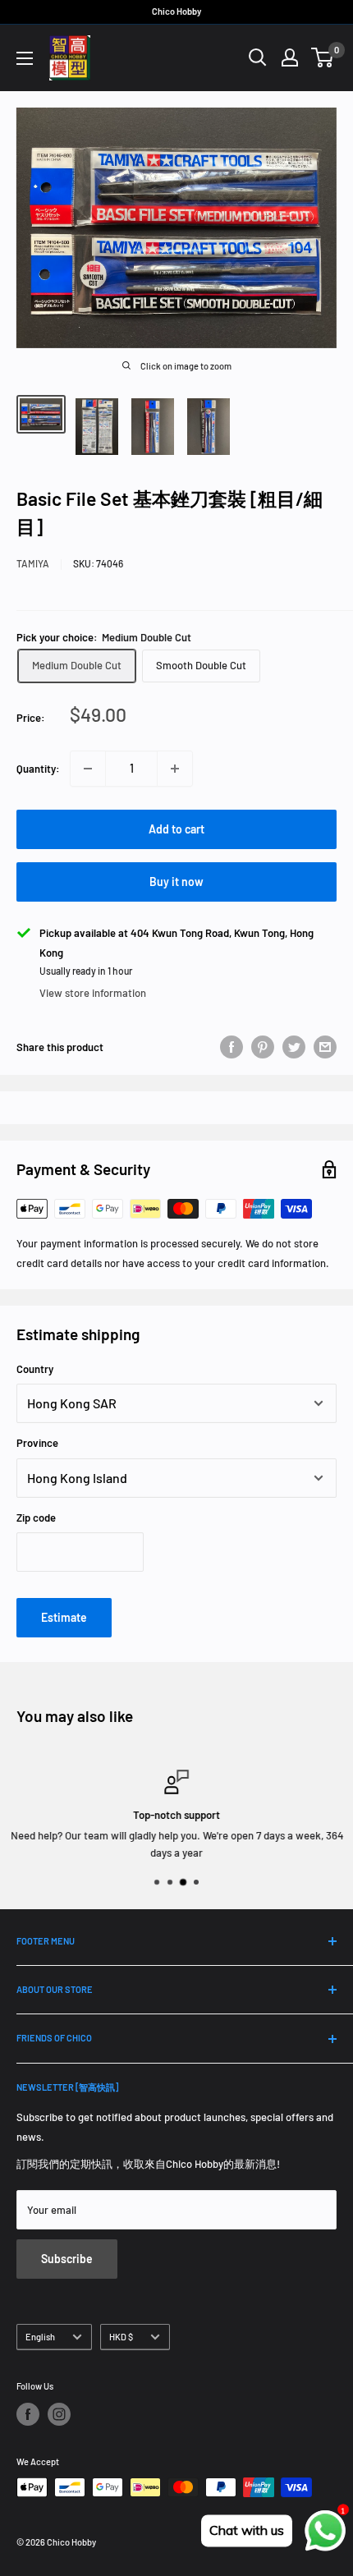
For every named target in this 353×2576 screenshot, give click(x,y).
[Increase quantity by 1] (175, 769)
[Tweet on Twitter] (294, 1047)
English (40, 2337)
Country (35, 1369)
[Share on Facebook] (232, 1047)
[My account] (290, 57)
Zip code (36, 1518)
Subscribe (67, 2259)
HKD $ (121, 2337)
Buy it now (176, 882)
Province (37, 1443)
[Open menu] (25, 58)
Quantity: (38, 769)
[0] (323, 57)
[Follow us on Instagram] (59, 2414)
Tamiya (33, 563)
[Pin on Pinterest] (263, 1047)
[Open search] (258, 57)
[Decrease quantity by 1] (88, 769)
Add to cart (176, 829)
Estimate (64, 1617)
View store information (93, 993)
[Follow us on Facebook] (28, 2414)
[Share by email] (325, 1047)
